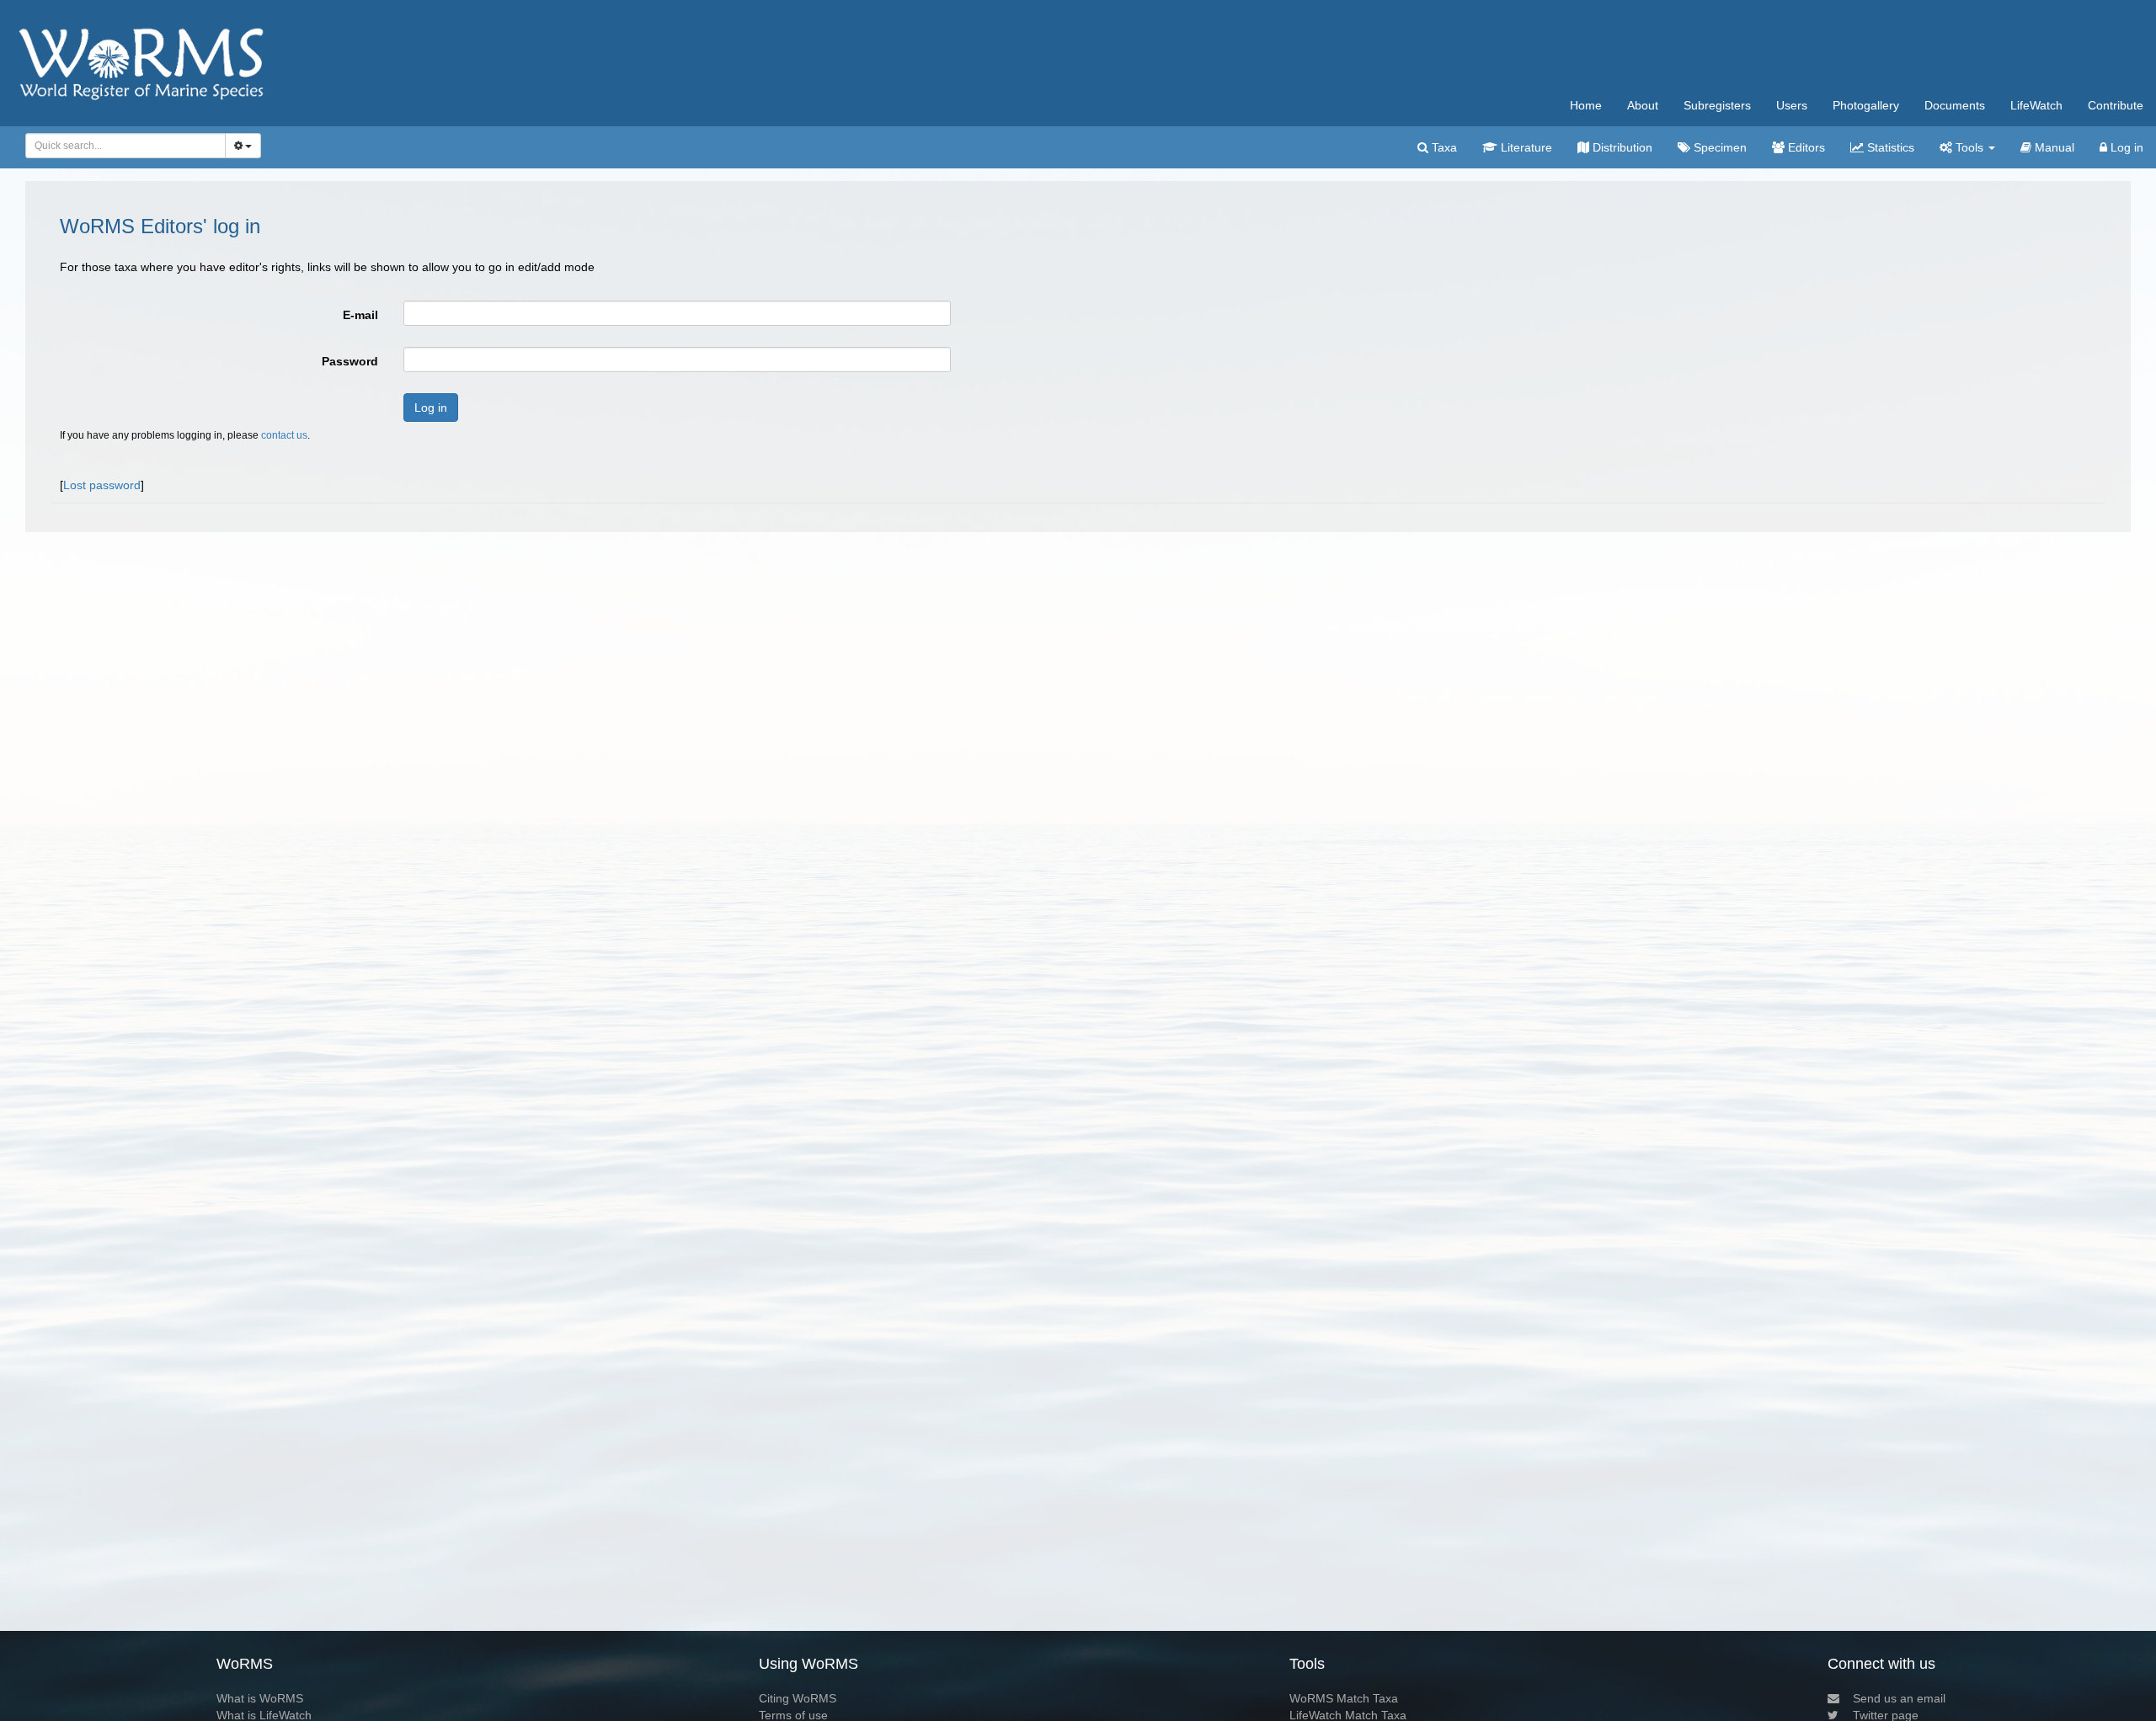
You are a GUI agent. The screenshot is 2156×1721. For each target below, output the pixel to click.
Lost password (102, 485)
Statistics (1889, 147)
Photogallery (1866, 105)
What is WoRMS (260, 1698)
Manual (2053, 147)
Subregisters (1717, 105)
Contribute (2116, 105)
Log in (2125, 147)
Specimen (1718, 147)
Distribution (1621, 147)
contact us (284, 435)
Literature (1525, 147)
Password (350, 361)
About (1643, 105)
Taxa (1443, 147)
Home (1586, 105)
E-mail (360, 315)
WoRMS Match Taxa (1344, 1698)
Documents (1955, 105)
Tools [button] (1969, 147)
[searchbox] (121, 146)
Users (1792, 105)
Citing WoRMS (798, 1698)
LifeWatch (2036, 105)
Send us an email (1899, 1698)
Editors (1805, 147)
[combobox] (125, 146)
